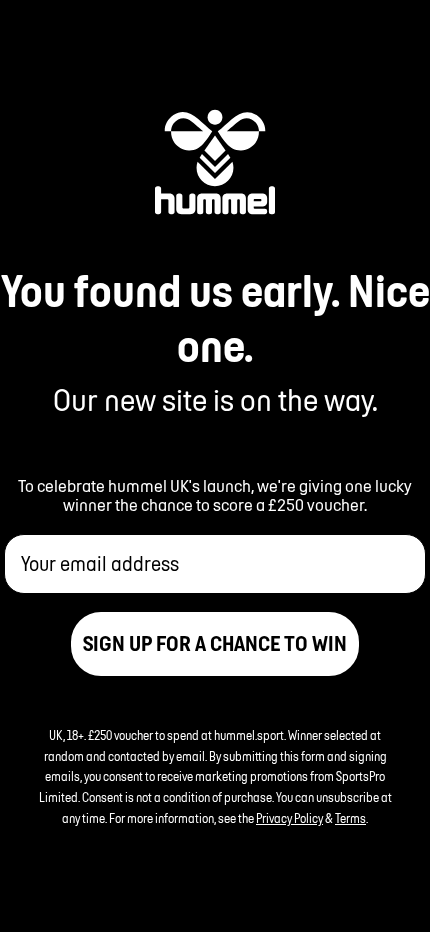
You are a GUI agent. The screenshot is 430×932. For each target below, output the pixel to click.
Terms (350, 818)
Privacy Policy (289, 818)
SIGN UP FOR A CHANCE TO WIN (215, 643)
